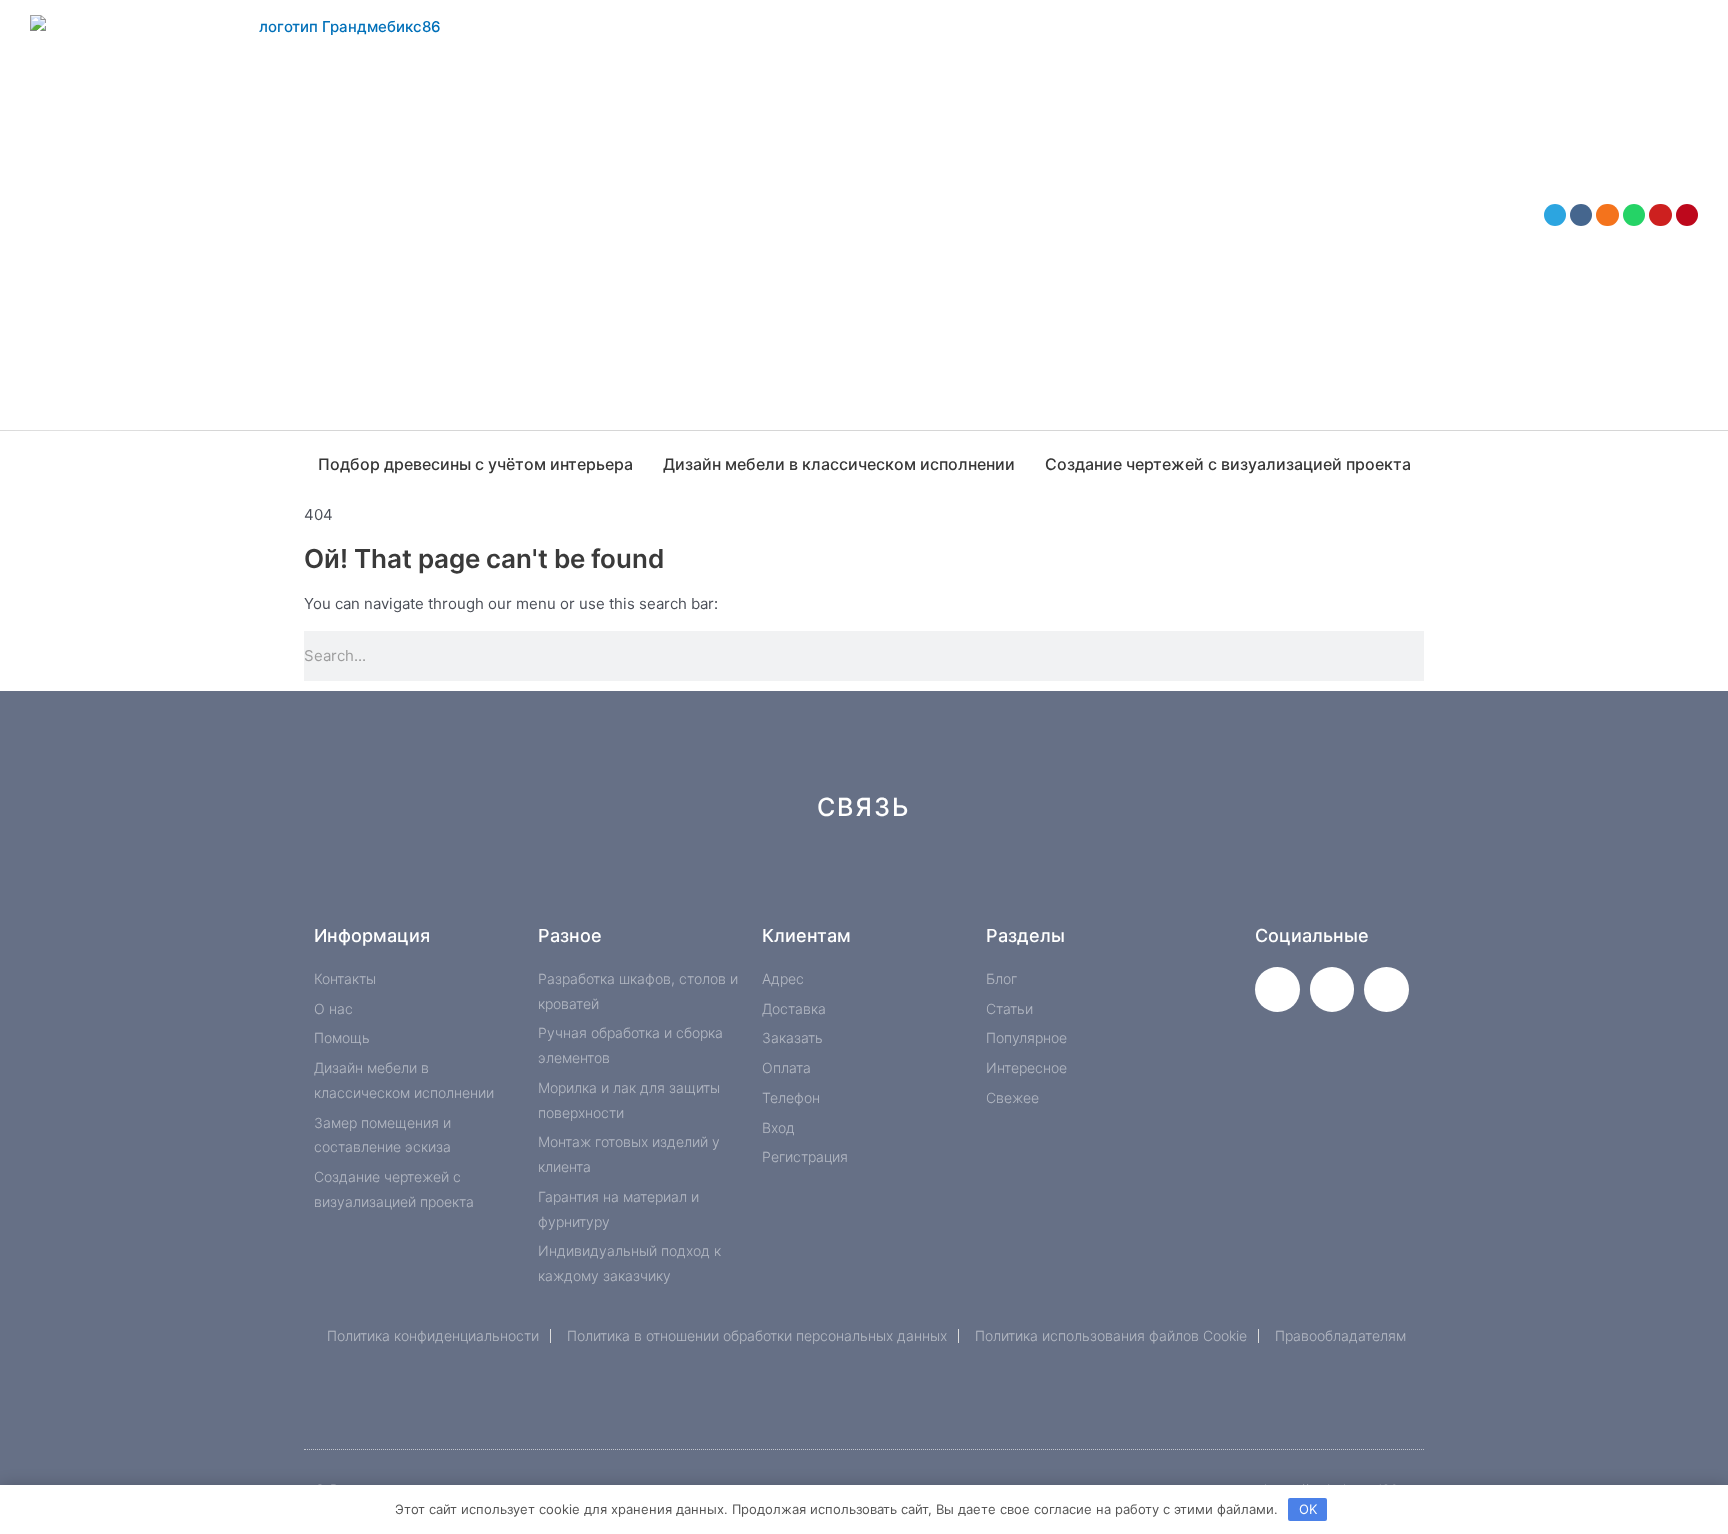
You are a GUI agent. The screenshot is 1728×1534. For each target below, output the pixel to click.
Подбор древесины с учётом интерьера (475, 464)
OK (1308, 1509)
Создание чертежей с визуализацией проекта (1228, 464)
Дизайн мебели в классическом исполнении (839, 464)
